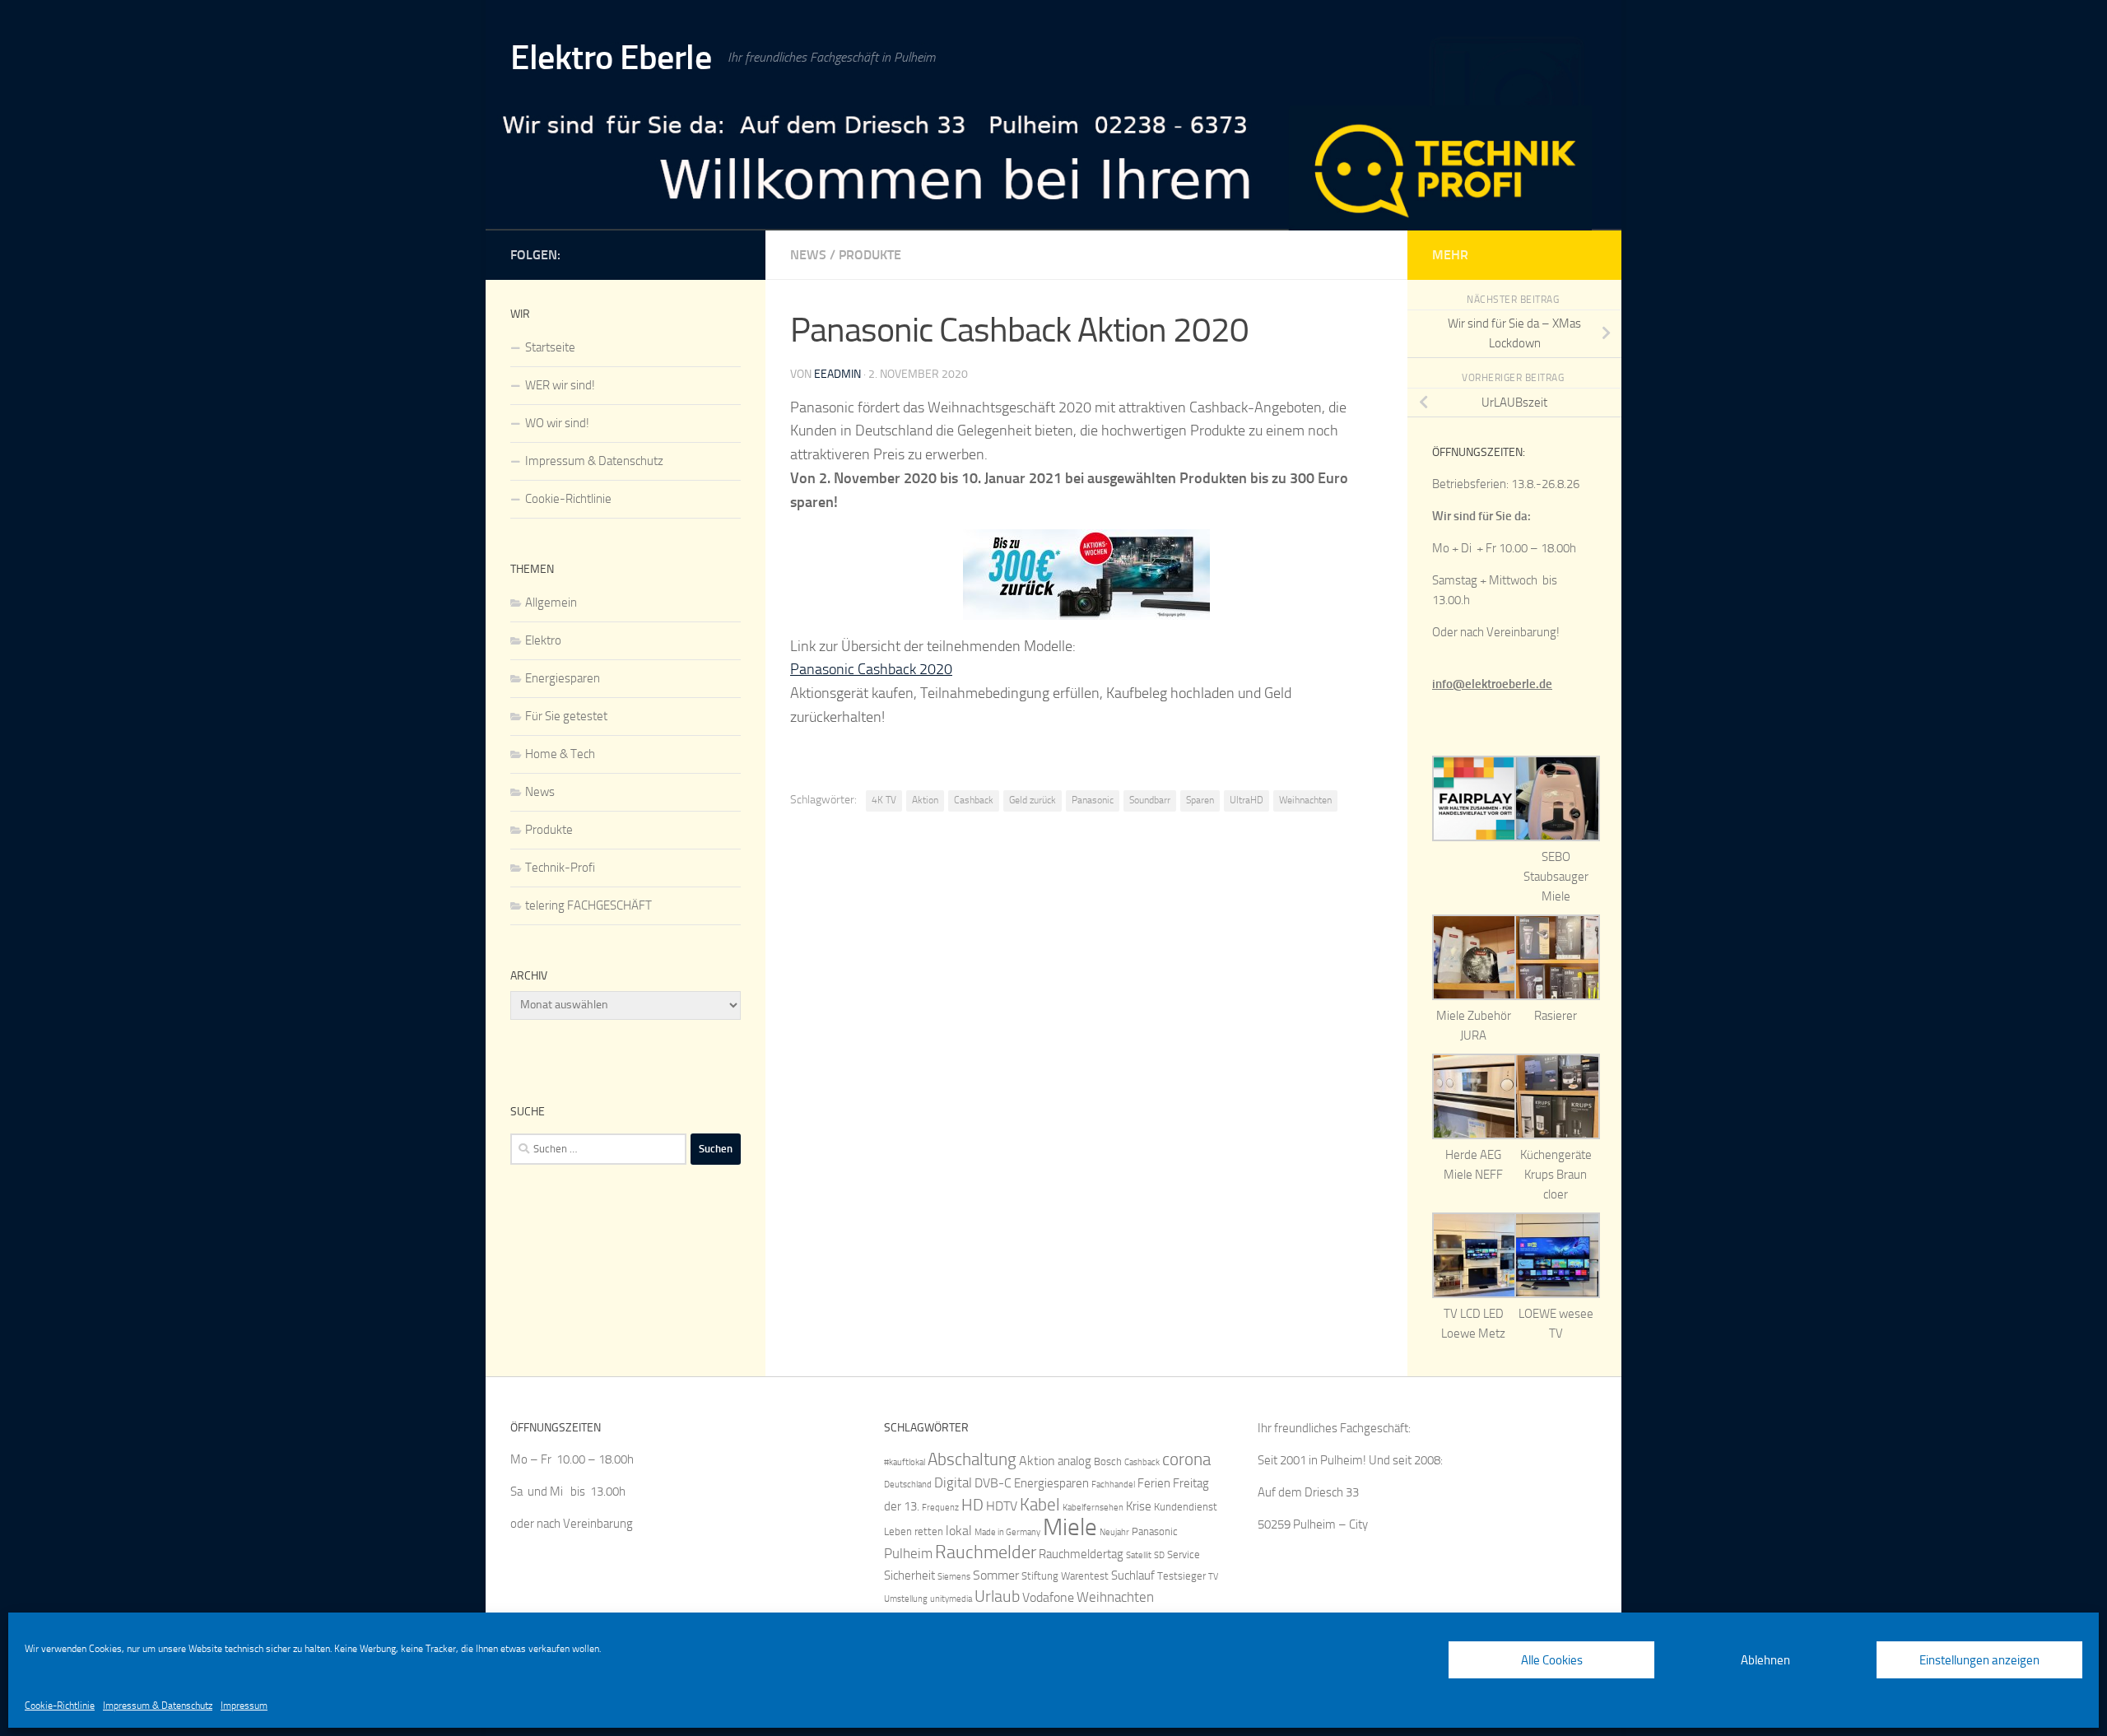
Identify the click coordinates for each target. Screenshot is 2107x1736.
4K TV (884, 800)
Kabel (1040, 1504)
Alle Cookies (1552, 1660)
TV (1213, 1577)
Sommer (996, 1575)
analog (1074, 1461)
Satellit (1139, 1555)
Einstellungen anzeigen (1979, 1660)
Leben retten (914, 1531)
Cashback (974, 800)
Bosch (1108, 1461)
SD (1159, 1555)
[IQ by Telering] (731, 252)
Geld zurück (1033, 800)
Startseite (550, 347)
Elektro (543, 640)
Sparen (1200, 800)
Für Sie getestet (566, 716)
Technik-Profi (560, 868)
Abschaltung (972, 1459)
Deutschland (908, 1485)
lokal (959, 1531)
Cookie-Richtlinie (60, 1706)
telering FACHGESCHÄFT (588, 905)
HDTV (1002, 1506)
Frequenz (940, 1508)
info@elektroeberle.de (1492, 684)
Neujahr (1114, 1532)
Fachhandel (1113, 1485)
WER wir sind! (560, 385)
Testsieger (1181, 1576)
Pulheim (908, 1553)
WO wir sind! (557, 423)
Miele (1070, 1527)
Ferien (1154, 1483)
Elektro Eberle (611, 58)
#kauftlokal (905, 1462)
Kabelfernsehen (1093, 1508)
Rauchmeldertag (1081, 1554)
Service (1184, 1554)
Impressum (244, 1706)
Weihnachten (1305, 800)
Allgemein (551, 603)
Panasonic (1093, 800)
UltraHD (1247, 800)
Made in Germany (1007, 1532)
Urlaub (997, 1596)
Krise (1139, 1506)
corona (1186, 1459)
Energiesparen (563, 678)
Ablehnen (1765, 1660)
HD (972, 1505)
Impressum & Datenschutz (158, 1706)
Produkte (870, 255)
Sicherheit (909, 1575)
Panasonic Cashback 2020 (871, 669)
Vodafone (1048, 1597)
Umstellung (906, 1599)
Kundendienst (1186, 1507)
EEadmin (837, 374)
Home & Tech (560, 754)
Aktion (925, 800)
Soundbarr (1150, 800)
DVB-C (993, 1483)
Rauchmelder (986, 1552)
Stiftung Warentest (1065, 1576)
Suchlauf (1133, 1575)
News (808, 255)
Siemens (954, 1577)
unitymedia (951, 1599)
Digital (953, 1482)
